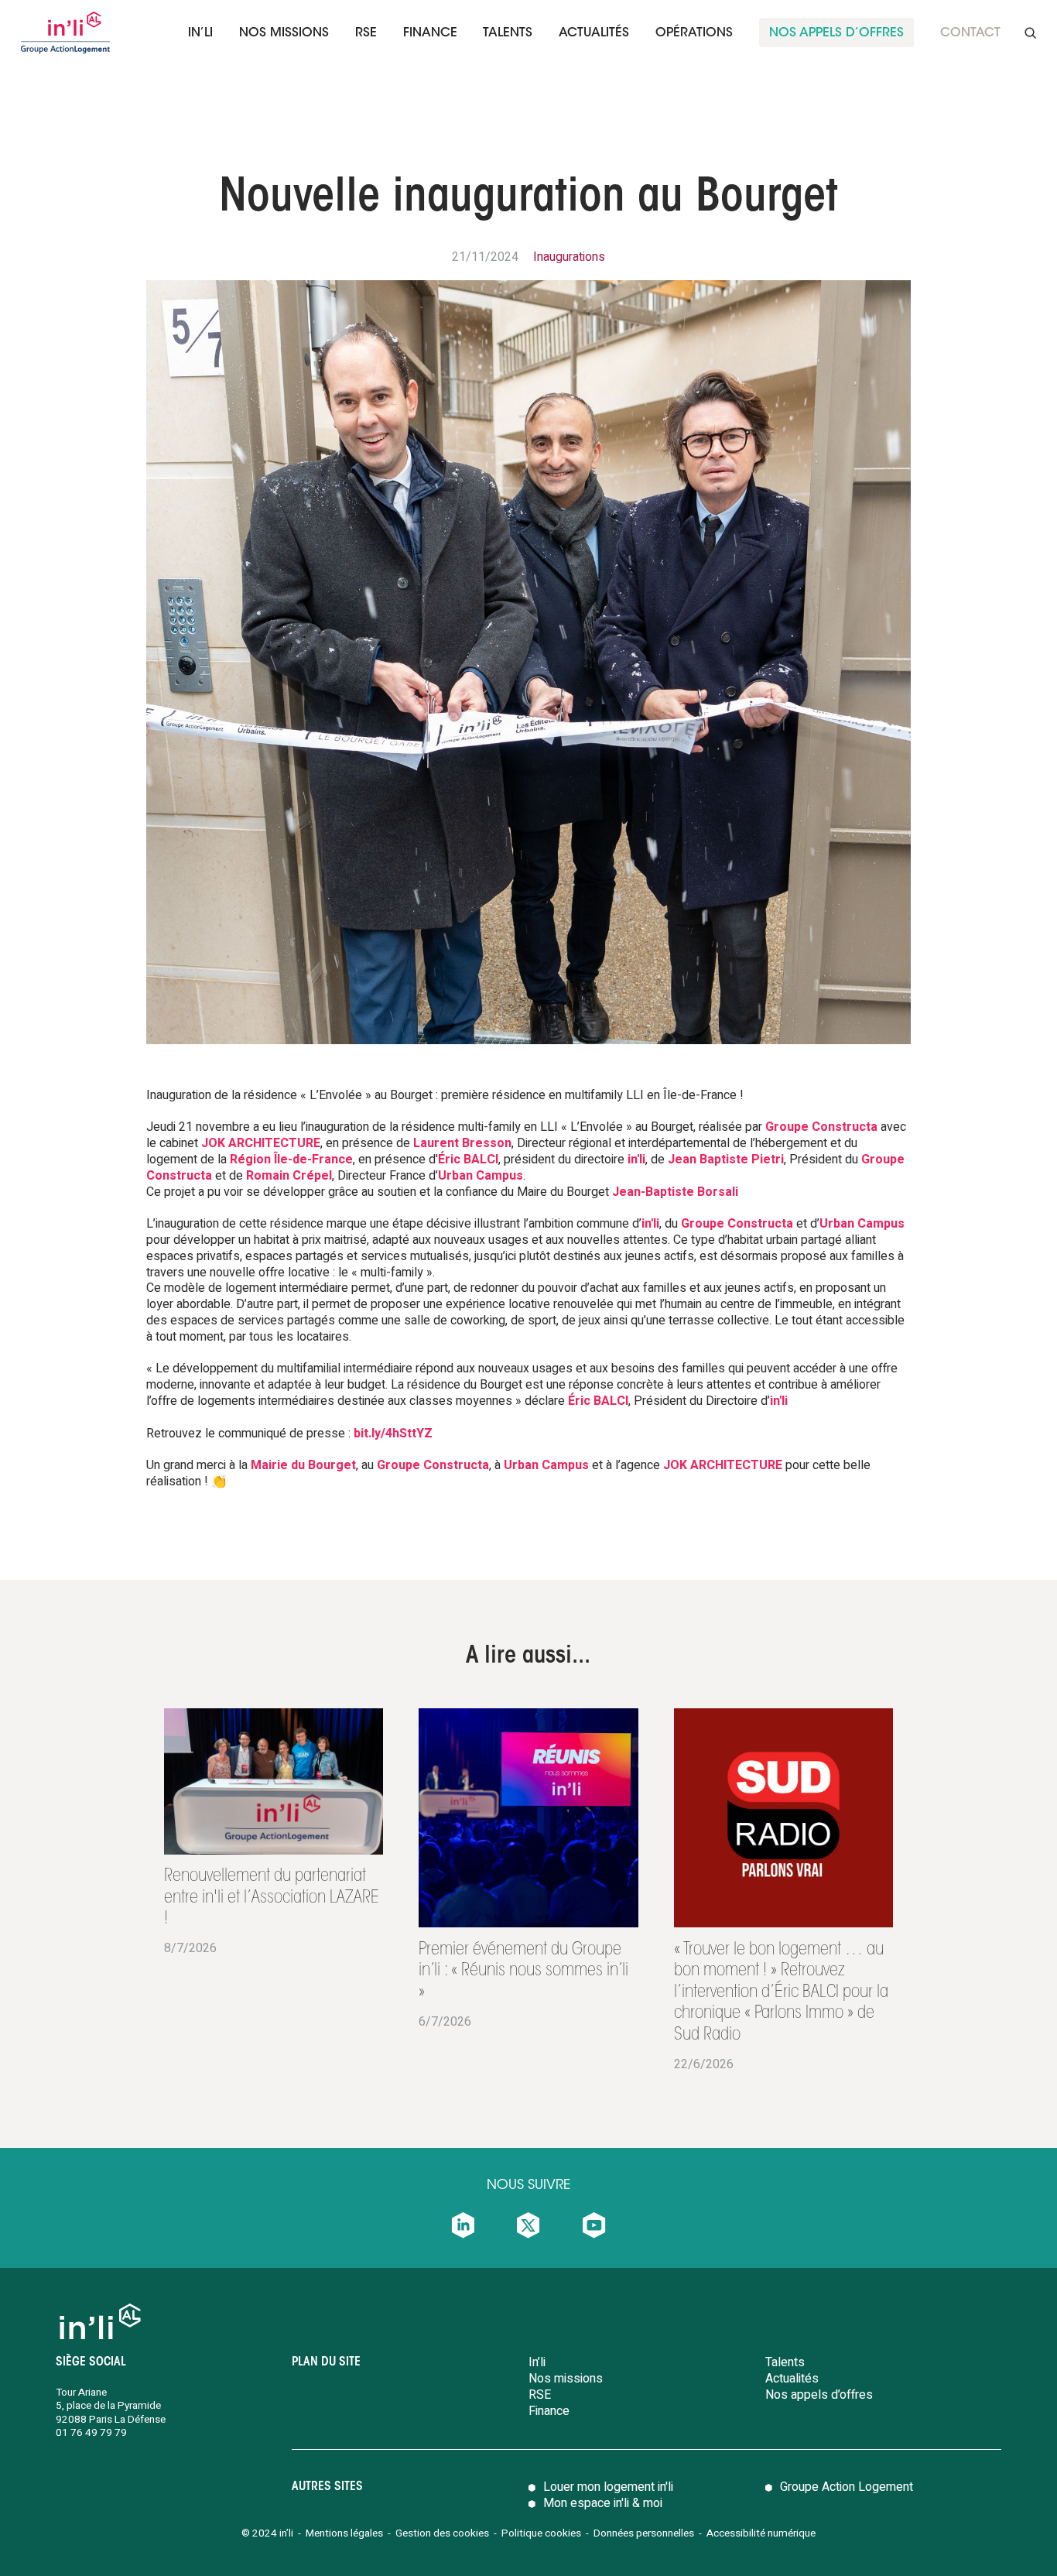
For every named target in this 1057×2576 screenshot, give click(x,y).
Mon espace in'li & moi (603, 2503)
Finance (549, 2411)
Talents (785, 2362)
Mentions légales (344, 2533)
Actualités (594, 33)
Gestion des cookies (442, 2533)
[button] (200, 33)
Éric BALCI (468, 1160)
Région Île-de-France (291, 1160)
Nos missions (284, 33)
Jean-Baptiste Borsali (675, 1192)
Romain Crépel (289, 1176)
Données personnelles (645, 2533)
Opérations (694, 33)
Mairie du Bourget (303, 1465)
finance (430, 33)
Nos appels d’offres (819, 2395)
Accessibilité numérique (761, 2533)
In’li (200, 33)
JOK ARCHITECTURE (261, 1143)
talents (508, 33)
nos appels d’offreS (836, 33)
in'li (636, 1160)
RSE (366, 33)
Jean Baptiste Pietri (726, 1160)
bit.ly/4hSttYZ (393, 1434)
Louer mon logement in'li (608, 2487)
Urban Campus (481, 1176)
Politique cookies (541, 2533)
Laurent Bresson (462, 1143)
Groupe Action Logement (847, 2487)
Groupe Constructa (821, 1127)
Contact (970, 33)
